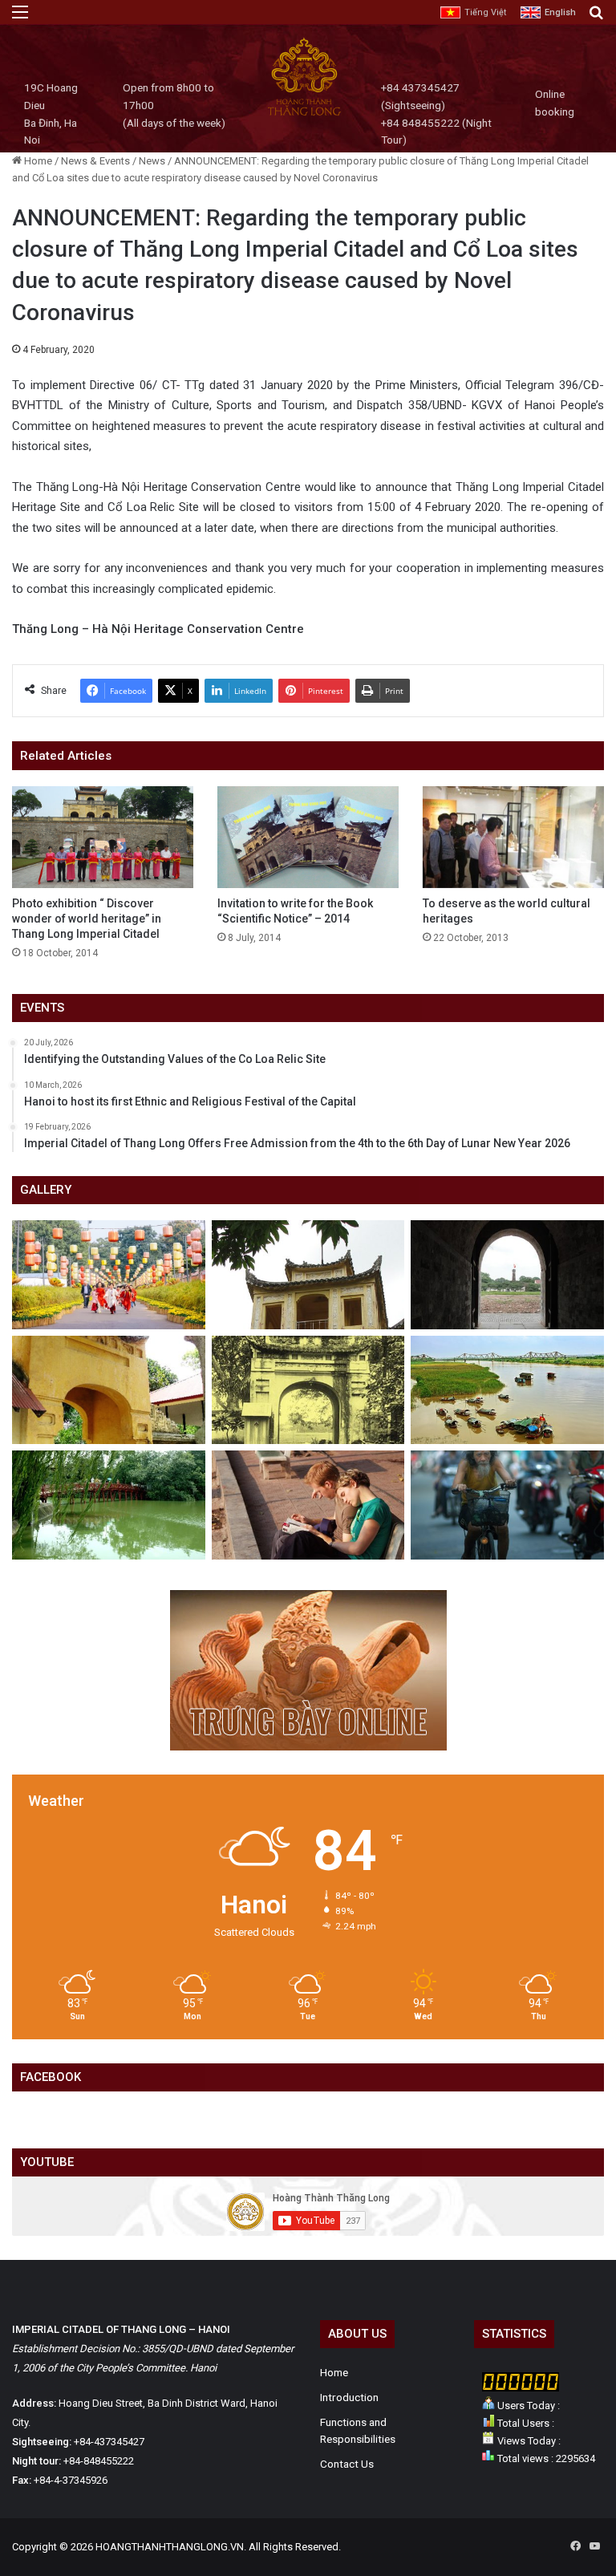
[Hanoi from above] (507, 1390)
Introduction (349, 2397)
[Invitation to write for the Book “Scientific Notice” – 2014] (308, 837)
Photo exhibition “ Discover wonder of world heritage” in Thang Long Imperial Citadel (87, 919)
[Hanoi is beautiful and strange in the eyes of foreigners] (308, 1505)
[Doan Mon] (507, 1275)
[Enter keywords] (596, 18)
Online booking (555, 103)
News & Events (95, 161)
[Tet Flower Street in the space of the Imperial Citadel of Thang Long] (109, 1275)
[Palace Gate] (109, 1390)
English (560, 12)
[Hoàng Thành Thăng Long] (304, 114)
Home (37, 161)
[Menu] (20, 18)
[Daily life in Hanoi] (507, 1505)
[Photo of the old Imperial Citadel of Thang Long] (308, 1390)
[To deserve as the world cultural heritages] (513, 837)
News (152, 161)
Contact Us (347, 2464)
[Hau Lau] (308, 1275)
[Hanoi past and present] (109, 1505)
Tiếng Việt (485, 12)
